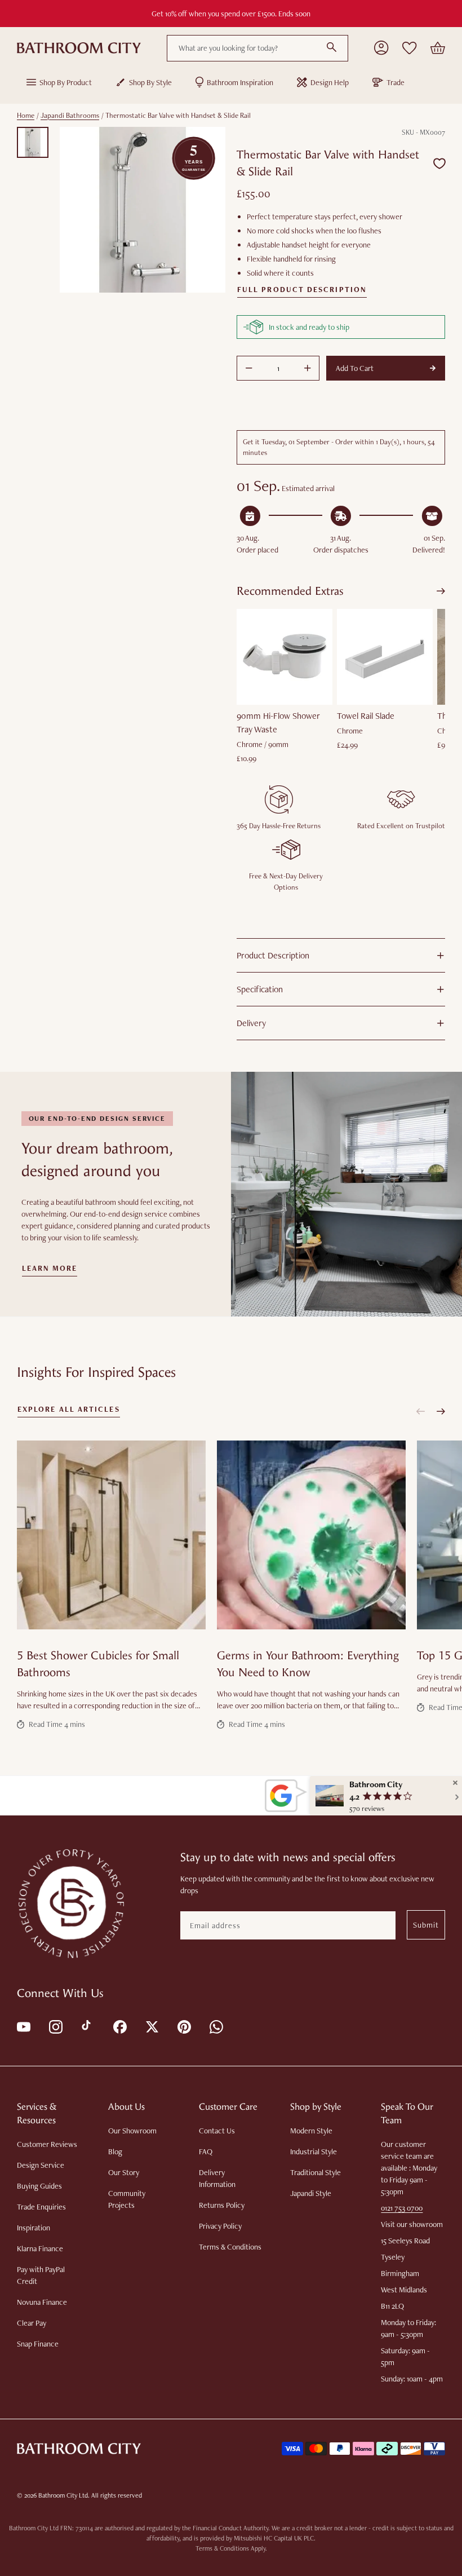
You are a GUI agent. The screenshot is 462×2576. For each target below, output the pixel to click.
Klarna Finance (40, 2248)
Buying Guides (39, 2186)
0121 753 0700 (402, 2208)
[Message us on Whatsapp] (216, 2026)
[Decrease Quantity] (249, 368)
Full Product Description (302, 290)
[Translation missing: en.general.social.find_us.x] (151, 2026)
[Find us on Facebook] (119, 2026)
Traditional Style (316, 2172)
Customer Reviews (47, 2144)
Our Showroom (132, 2131)
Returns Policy (222, 2205)
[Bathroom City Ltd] (79, 48)
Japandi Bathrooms (70, 115)
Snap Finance (38, 2344)
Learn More (50, 1269)
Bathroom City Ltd (63, 2495)
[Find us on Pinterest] (183, 2026)
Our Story (124, 2172)
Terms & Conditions (230, 2247)
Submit (426, 1925)
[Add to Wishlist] (439, 164)
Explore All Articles (69, 1409)
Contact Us (217, 2131)
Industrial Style (314, 2151)
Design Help (330, 82)
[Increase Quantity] (308, 368)
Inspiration (34, 2228)
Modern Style (311, 2131)
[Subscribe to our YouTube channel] (23, 2026)
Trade (396, 82)
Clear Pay (32, 2323)
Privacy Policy (220, 2226)
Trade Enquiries (41, 2207)
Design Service (41, 2165)
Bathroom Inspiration (240, 82)
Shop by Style (150, 82)
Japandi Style (311, 2193)
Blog (115, 2151)
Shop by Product (66, 82)
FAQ (206, 2151)
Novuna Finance (42, 2302)
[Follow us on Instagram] (55, 2026)
